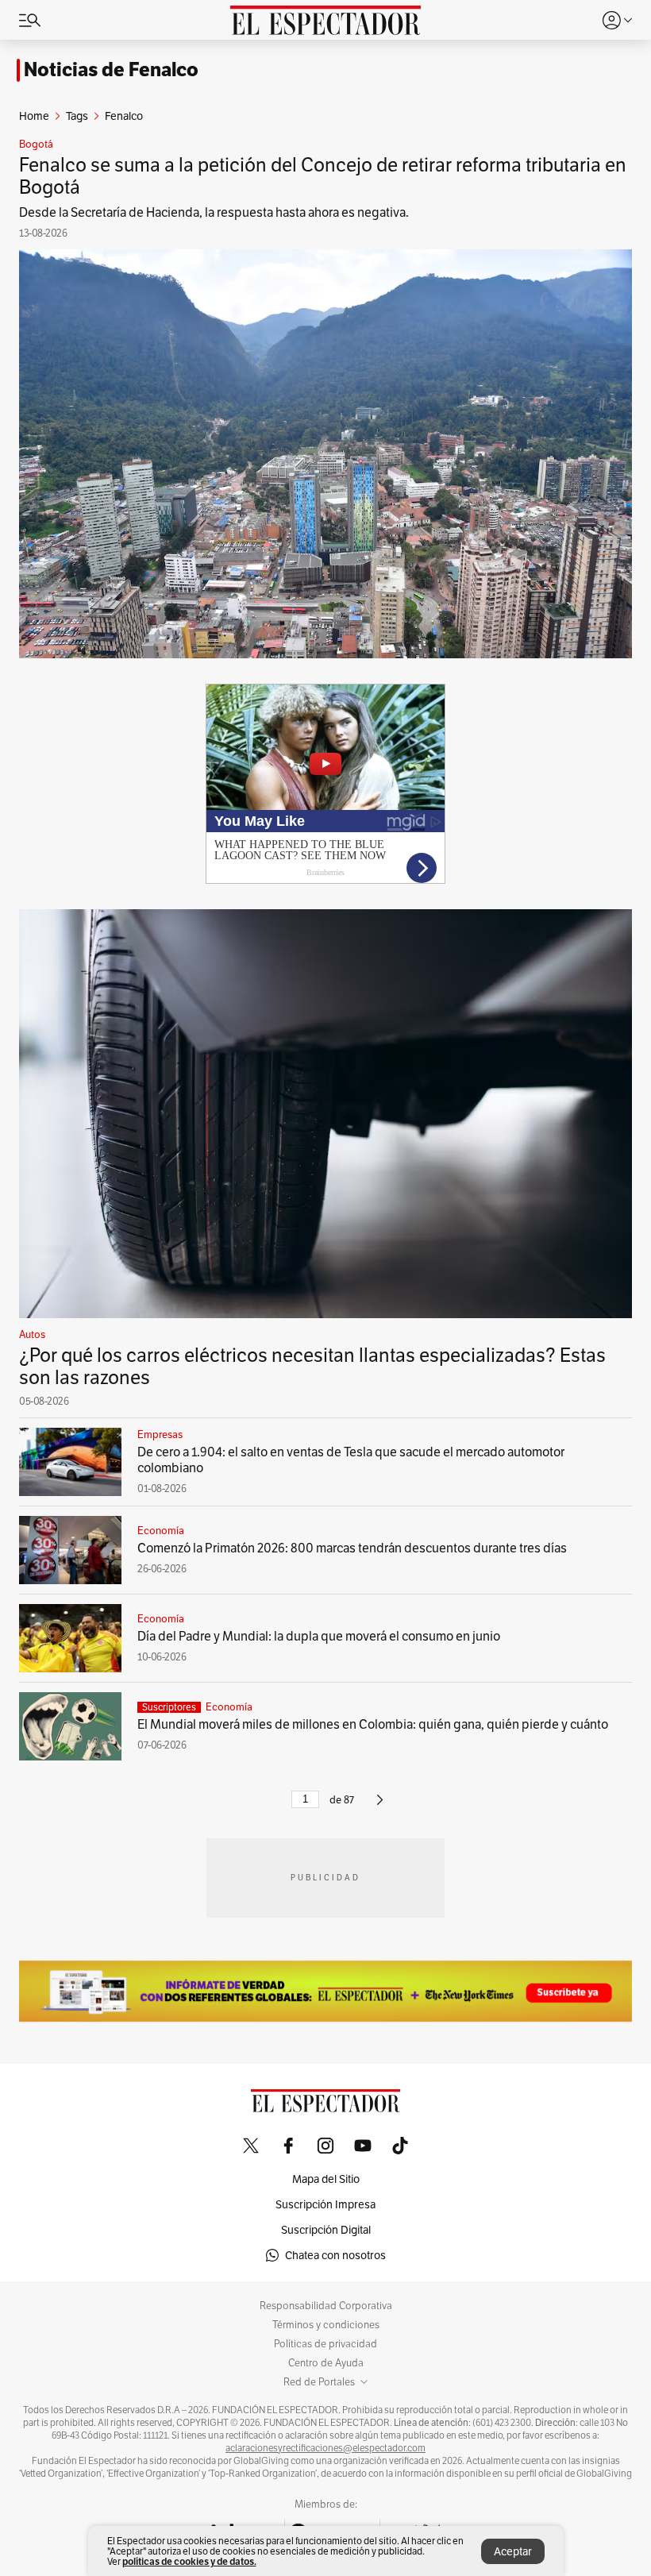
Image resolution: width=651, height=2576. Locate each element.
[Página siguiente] (380, 1806)
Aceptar (513, 2551)
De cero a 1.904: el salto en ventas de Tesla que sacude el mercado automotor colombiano (351, 1460)
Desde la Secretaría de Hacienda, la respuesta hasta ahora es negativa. (214, 212)
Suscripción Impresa (325, 2204)
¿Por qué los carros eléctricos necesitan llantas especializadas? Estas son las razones (312, 1366)
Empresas (160, 1435)
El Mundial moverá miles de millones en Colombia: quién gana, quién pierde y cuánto (373, 1724)
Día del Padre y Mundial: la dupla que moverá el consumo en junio (319, 1636)
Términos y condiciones (326, 2325)
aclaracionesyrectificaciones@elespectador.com (325, 2448)
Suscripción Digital (326, 2230)
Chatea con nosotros (335, 2255)
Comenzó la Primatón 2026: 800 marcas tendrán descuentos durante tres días (352, 1548)
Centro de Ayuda (326, 2363)
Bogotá (36, 145)
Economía (161, 1531)
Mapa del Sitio (326, 2179)
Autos (32, 1335)
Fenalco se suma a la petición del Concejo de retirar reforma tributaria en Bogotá (323, 176)
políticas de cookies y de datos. (189, 2561)
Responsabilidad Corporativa (326, 2306)
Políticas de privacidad (325, 2344)
